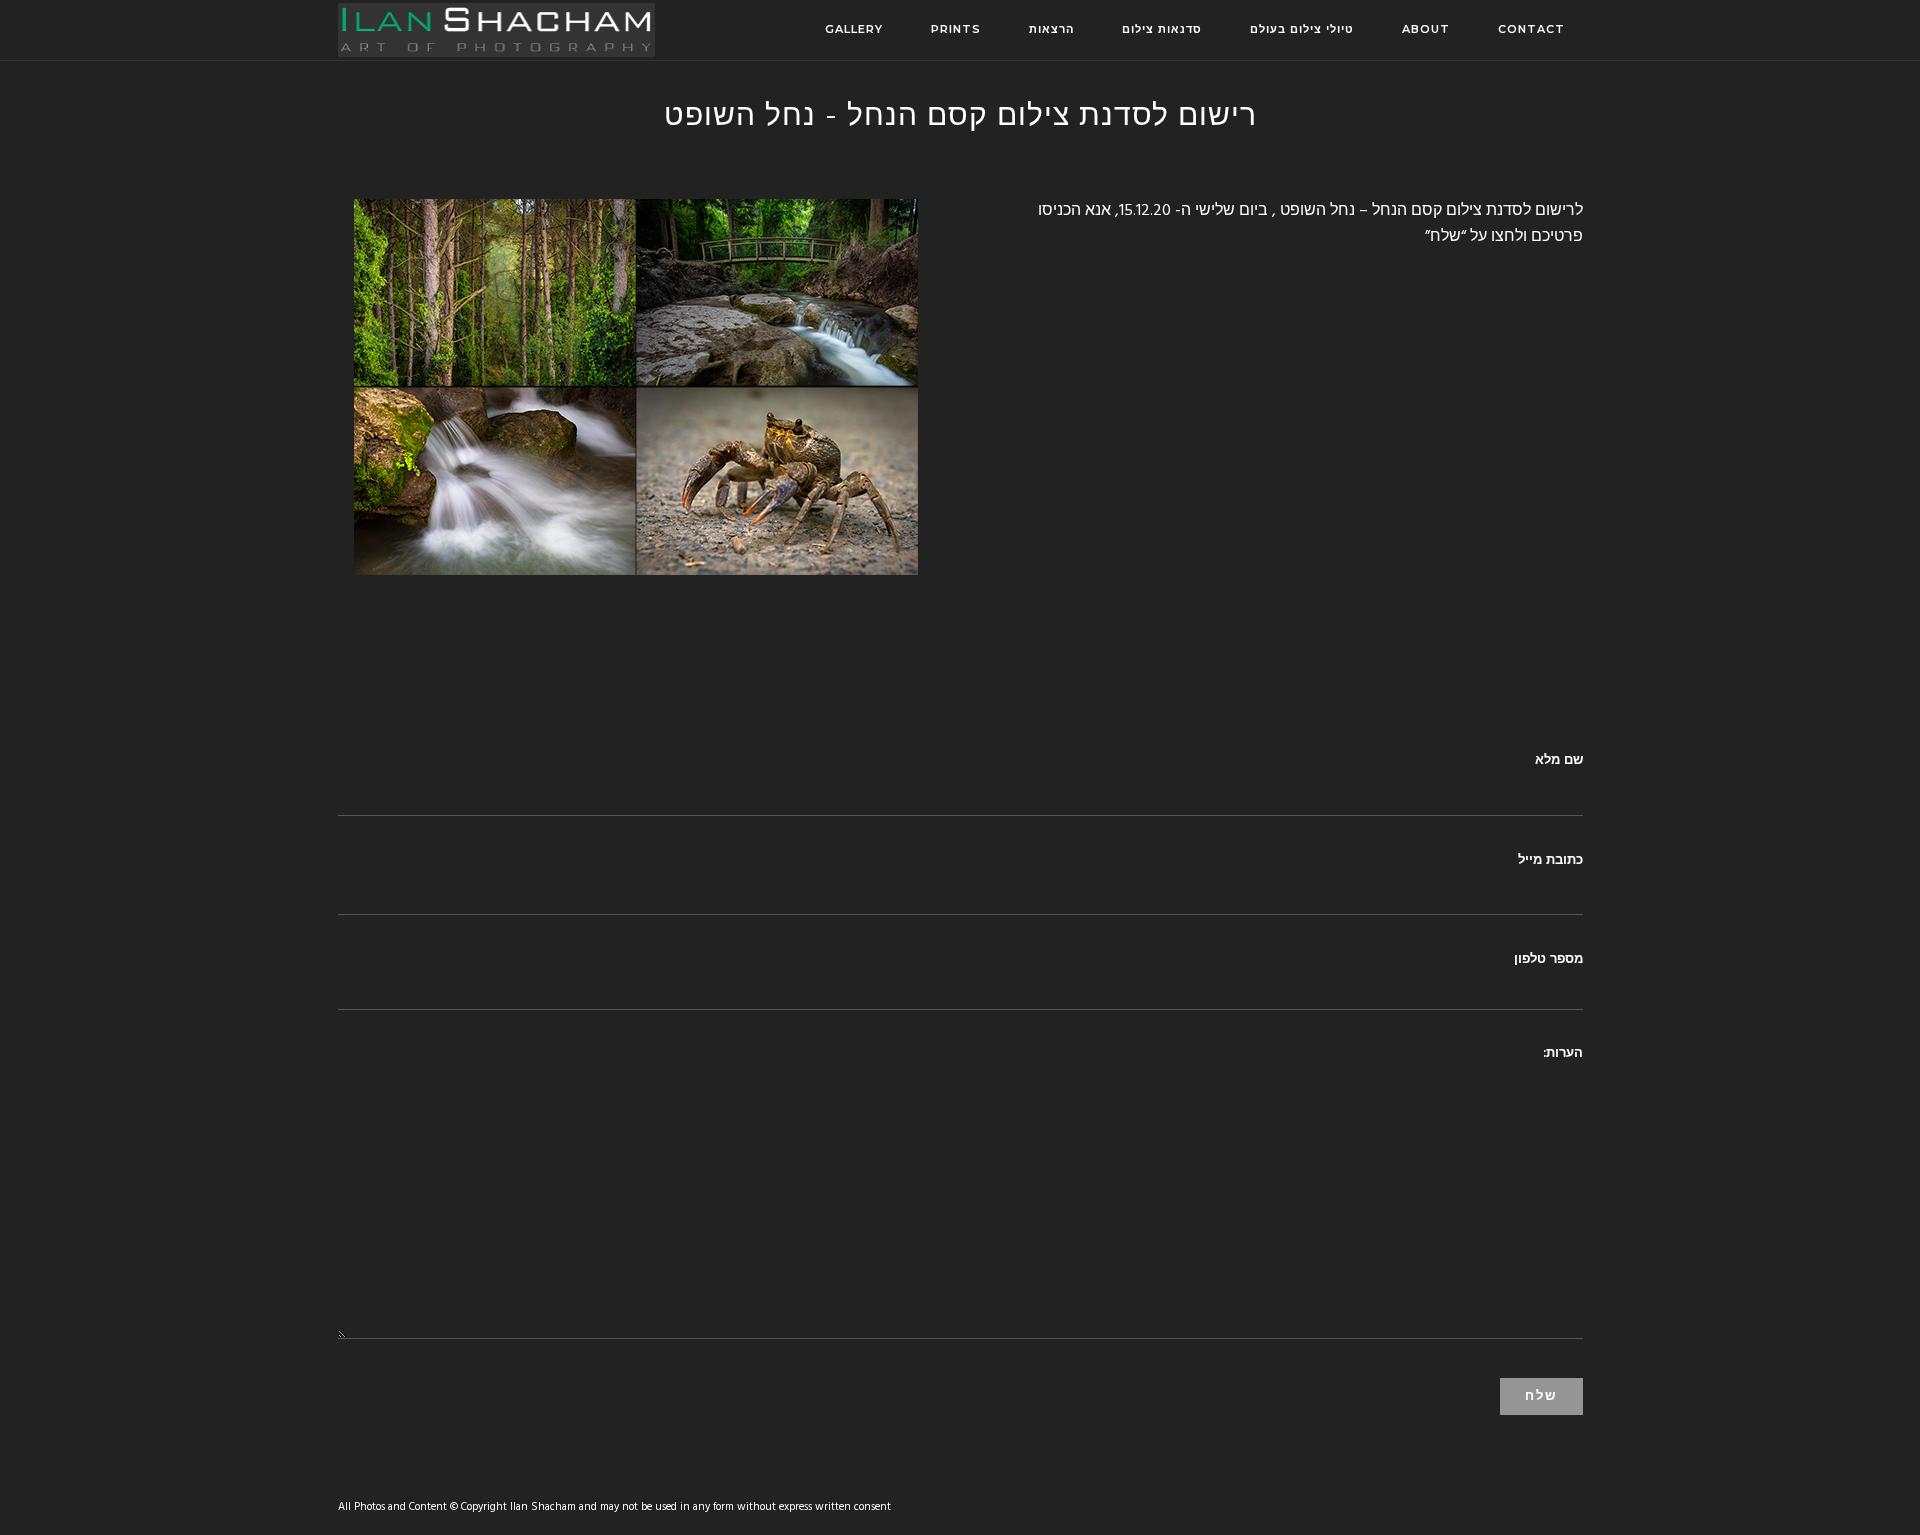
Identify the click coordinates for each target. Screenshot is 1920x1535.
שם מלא (1559, 759)
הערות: (1563, 1052)
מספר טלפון (1548, 958)
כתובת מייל (1550, 859)
